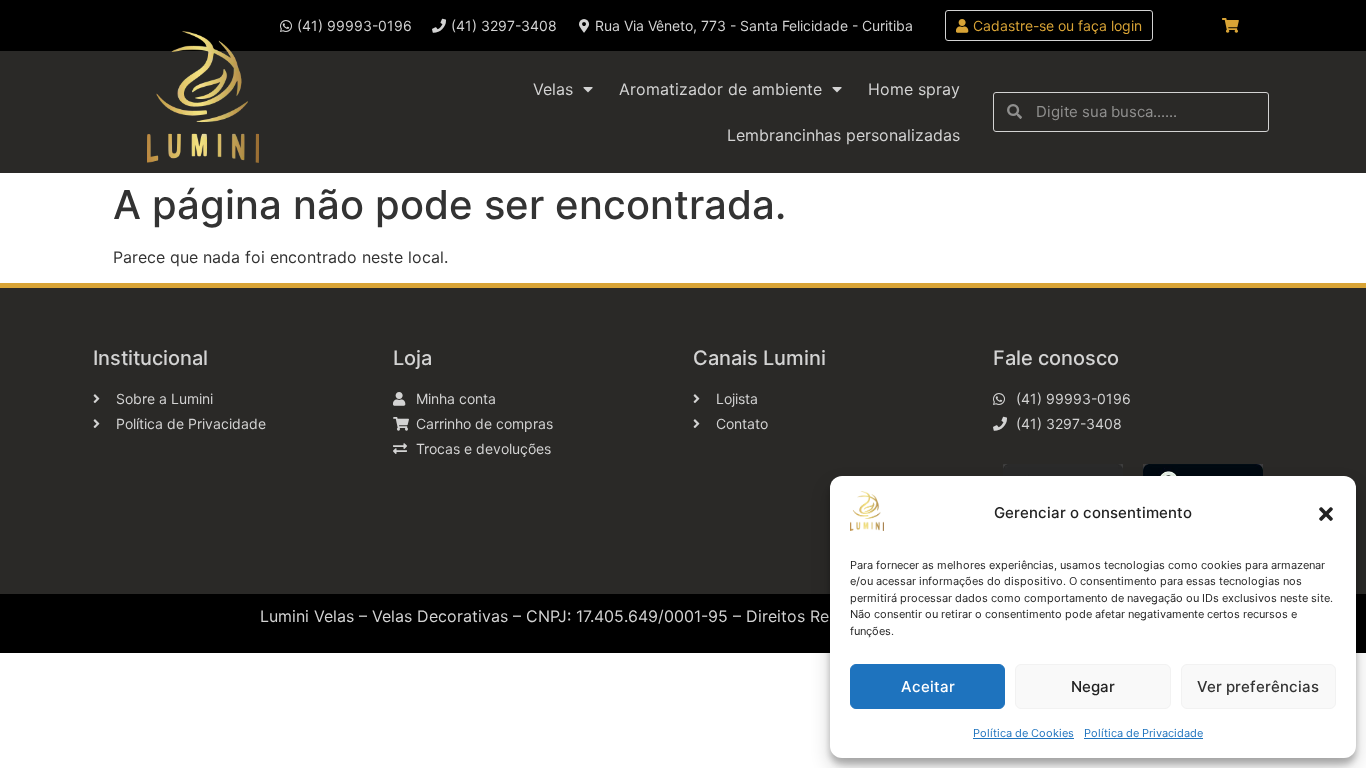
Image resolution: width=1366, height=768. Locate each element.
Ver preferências (1258, 686)
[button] (1326, 514)
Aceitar (928, 686)
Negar (1093, 686)
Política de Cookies (1023, 733)
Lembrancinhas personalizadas (843, 135)
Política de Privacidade (1143, 733)
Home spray (914, 89)
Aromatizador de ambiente (720, 89)
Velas (553, 89)
